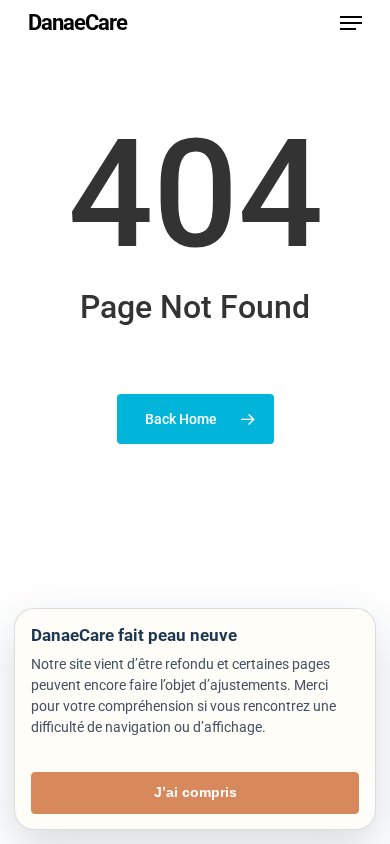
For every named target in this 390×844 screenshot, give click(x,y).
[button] (351, 23)
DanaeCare (77, 23)
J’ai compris (195, 792)
